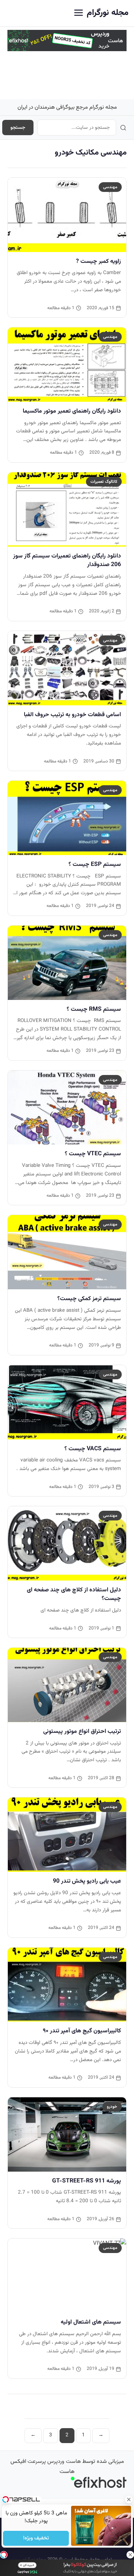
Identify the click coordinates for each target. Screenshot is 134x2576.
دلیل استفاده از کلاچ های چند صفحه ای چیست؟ (74, 1594)
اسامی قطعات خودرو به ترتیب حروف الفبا (72, 715)
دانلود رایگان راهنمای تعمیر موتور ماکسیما (72, 411)
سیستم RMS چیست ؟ (94, 1009)
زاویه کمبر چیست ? (98, 261)
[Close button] (128, 2499)
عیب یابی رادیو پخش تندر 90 (87, 1881)
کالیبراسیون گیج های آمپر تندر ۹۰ (82, 2031)
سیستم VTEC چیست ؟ (93, 1154)
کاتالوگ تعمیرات (104, 482)
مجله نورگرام (108, 13)
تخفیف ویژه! (36, 2538)
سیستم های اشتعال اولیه (91, 2322)
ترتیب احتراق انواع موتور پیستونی (82, 1731)
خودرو (112, 2107)
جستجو (18, 128)
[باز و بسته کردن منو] (79, 13)
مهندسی (110, 187)
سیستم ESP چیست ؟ (95, 864)
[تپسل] (4, 2555)
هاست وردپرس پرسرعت (54, 2462)
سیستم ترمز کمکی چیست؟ (89, 1299)
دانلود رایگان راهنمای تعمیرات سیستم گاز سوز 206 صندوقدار (67, 560)
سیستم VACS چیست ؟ (93, 1449)
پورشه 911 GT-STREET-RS (87, 2181)
